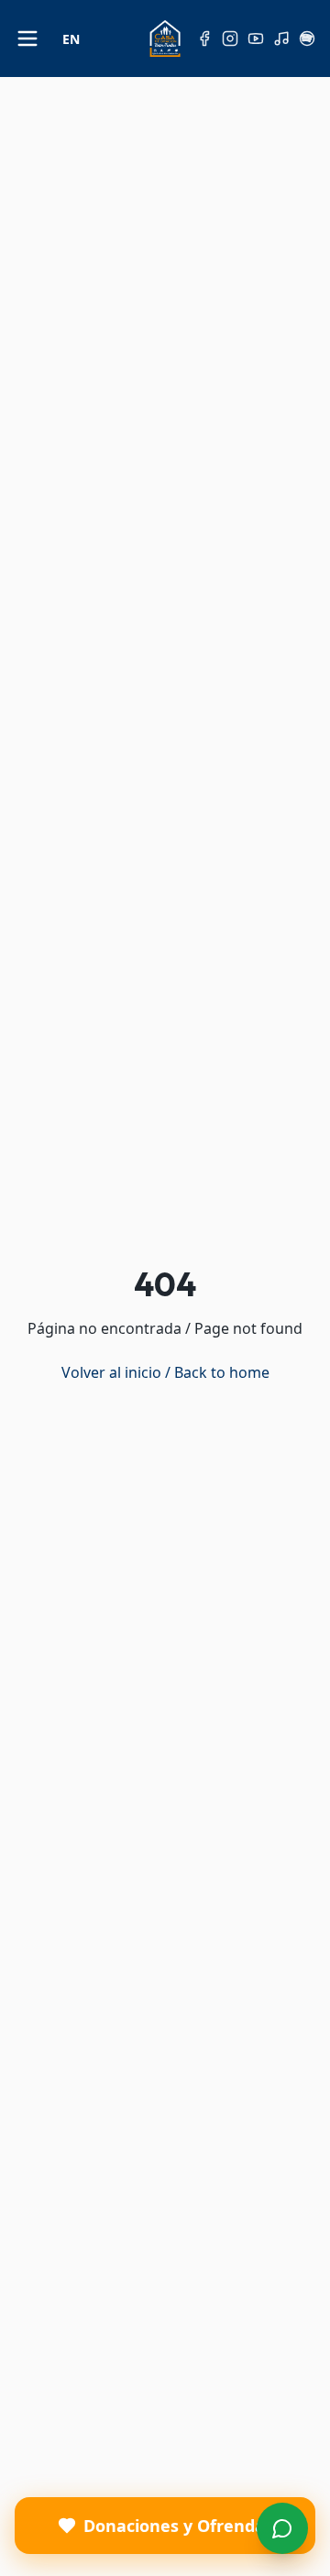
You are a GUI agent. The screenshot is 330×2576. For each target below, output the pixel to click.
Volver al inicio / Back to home (165, 1372)
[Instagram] (230, 39)
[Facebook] (204, 39)
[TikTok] (281, 39)
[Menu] (282, 2528)
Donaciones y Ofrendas (178, 2526)
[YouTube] (256, 39)
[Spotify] (307, 39)
